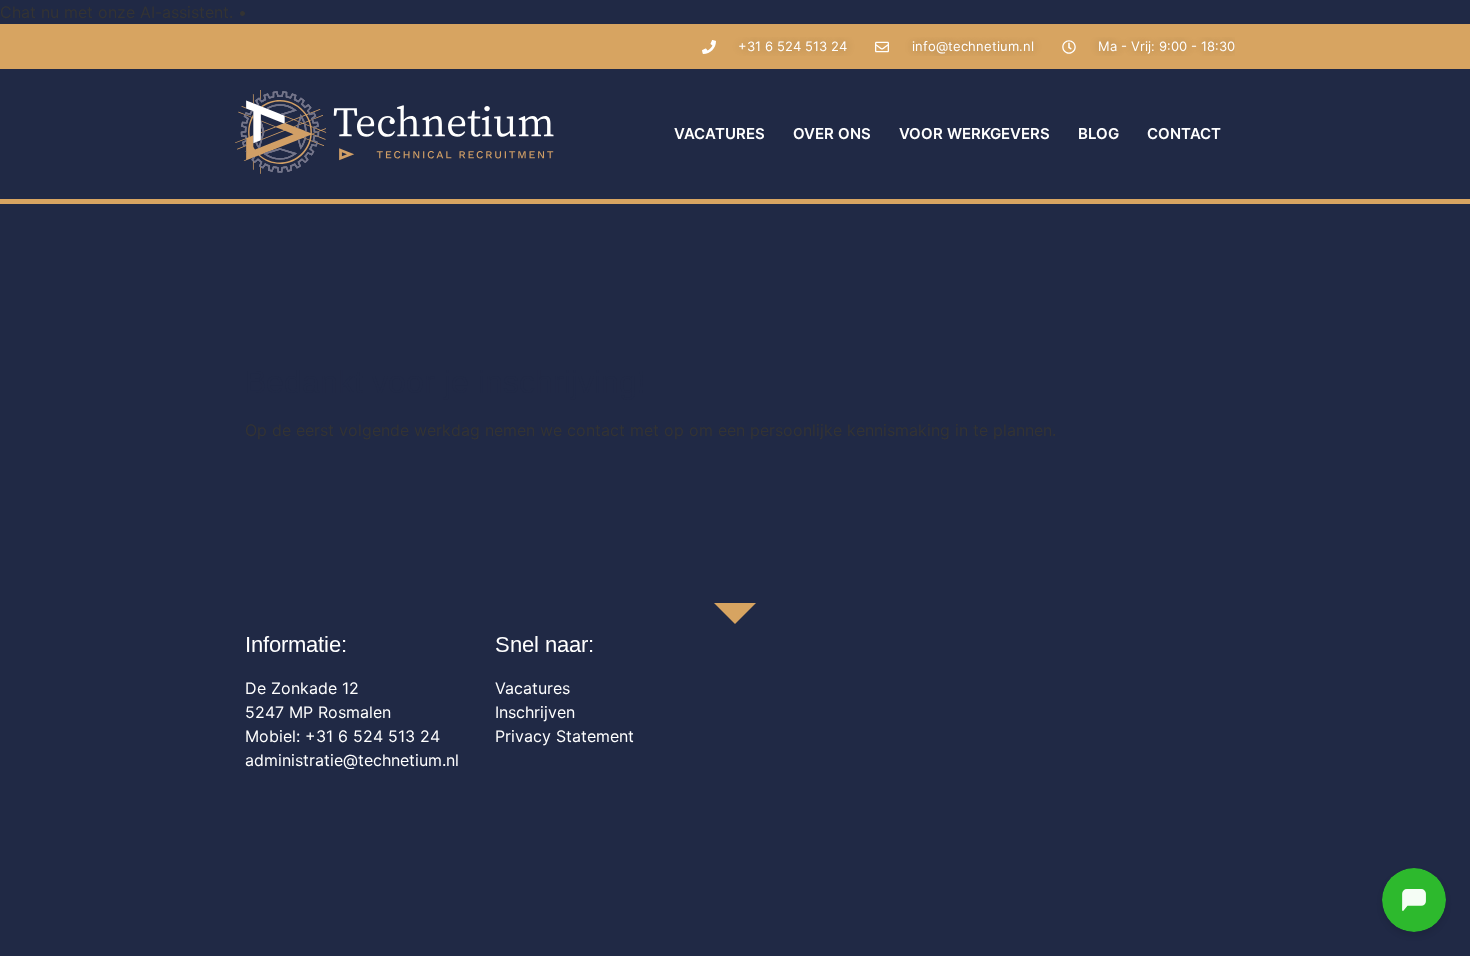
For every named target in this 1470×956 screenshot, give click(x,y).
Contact (1184, 133)
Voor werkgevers (974, 133)
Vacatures (719, 133)
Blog (1098, 133)
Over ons (832, 133)
